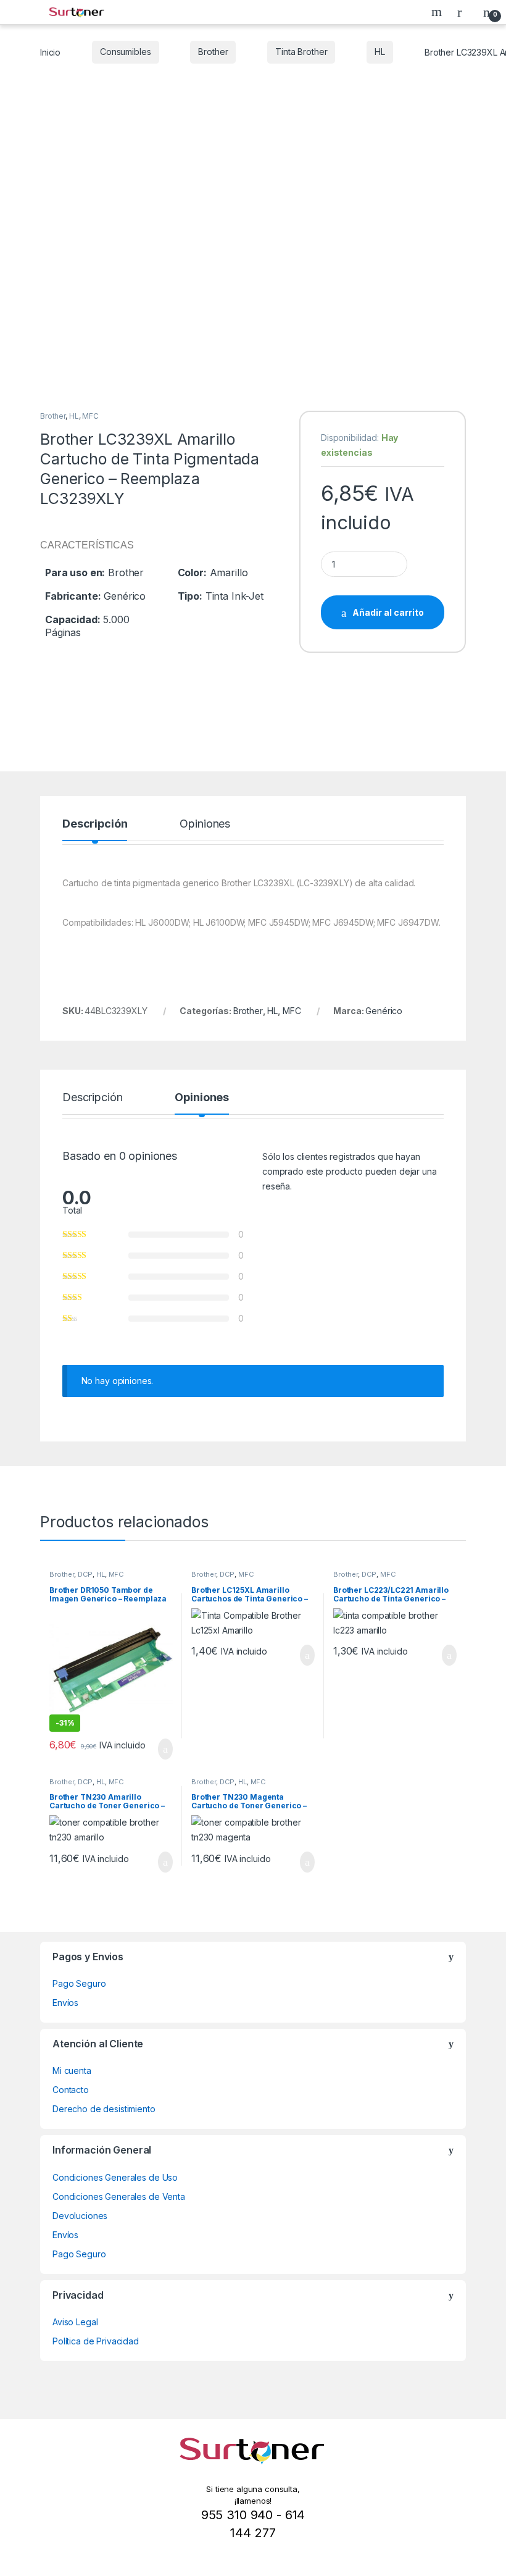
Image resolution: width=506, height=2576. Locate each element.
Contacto (71, 2090)
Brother (213, 52)
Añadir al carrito (388, 612)
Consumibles (125, 52)
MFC (90, 416)
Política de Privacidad (96, 2341)
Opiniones (205, 824)
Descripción (95, 824)
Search (438, 12)
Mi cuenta (72, 2070)
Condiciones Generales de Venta (119, 2196)
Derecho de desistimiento (104, 2109)
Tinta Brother (301, 52)
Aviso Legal (75, 2322)
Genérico (384, 1011)
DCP (85, 1574)
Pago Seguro (79, 1983)
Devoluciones (80, 2216)
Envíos (65, 2003)
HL (380, 52)
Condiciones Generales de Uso (115, 2177)
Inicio (50, 52)
